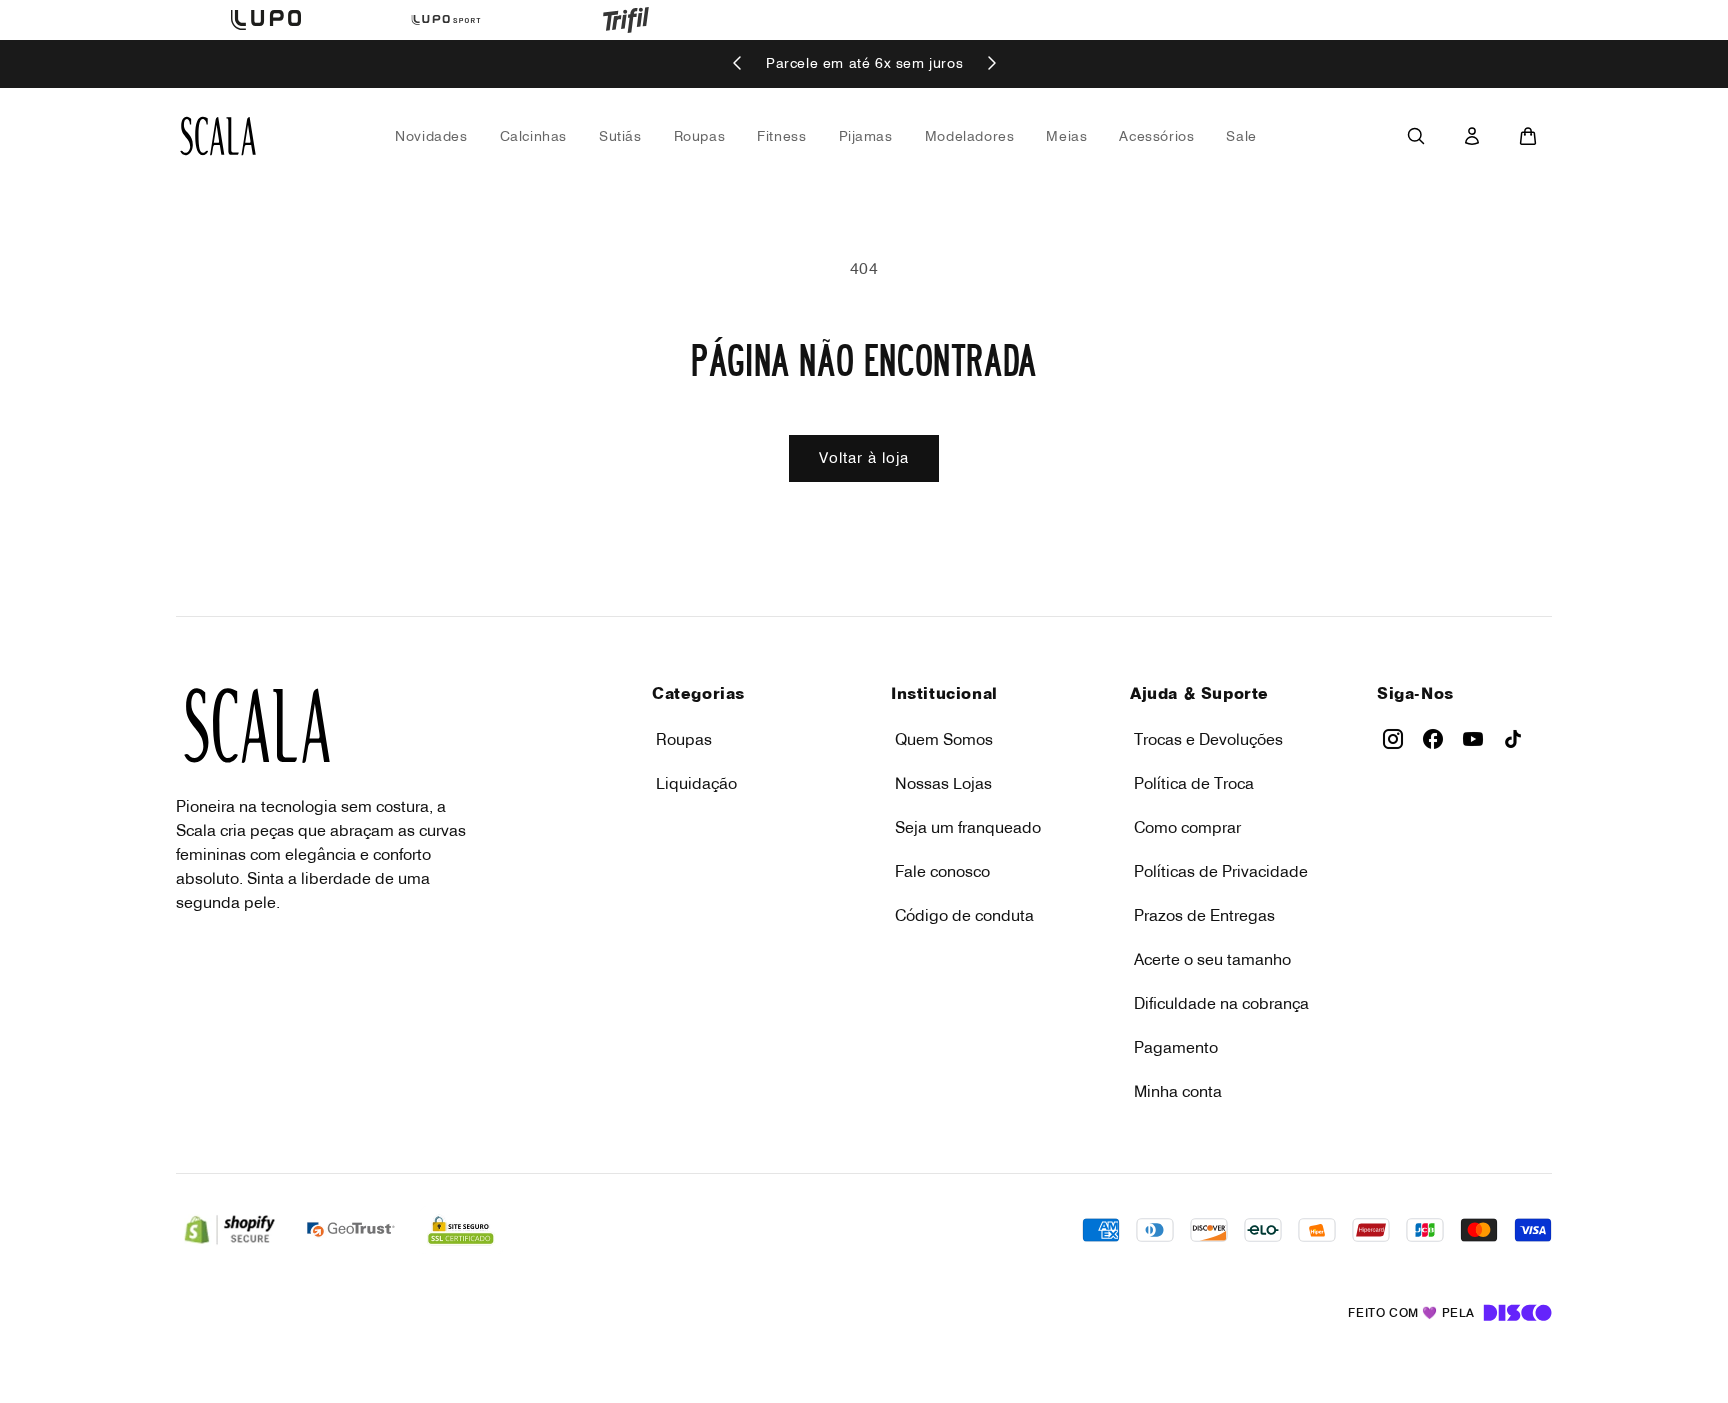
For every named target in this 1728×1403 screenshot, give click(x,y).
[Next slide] (991, 64)
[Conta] (1472, 136)
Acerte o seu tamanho (1212, 959)
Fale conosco (942, 871)
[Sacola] (1528, 136)
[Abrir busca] (1416, 136)
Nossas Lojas (943, 783)
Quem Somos (944, 739)
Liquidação (696, 783)
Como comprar (1187, 827)
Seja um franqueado (968, 827)
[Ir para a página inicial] (218, 136)
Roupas (684, 739)
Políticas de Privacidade (1221, 871)
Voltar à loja (864, 457)
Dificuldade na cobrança (1221, 1003)
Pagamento (1176, 1047)
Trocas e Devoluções (1208, 739)
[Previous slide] (738, 64)
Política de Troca (1194, 783)
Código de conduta (964, 915)
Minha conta (1178, 1091)
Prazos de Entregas (1204, 915)
